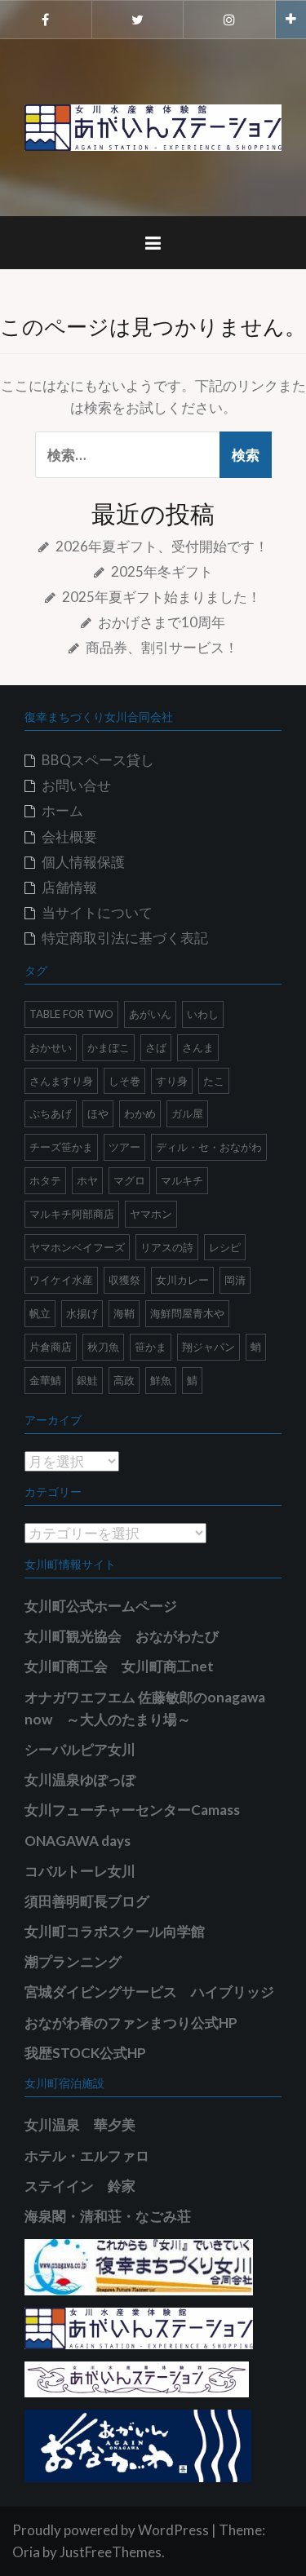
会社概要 (69, 837)
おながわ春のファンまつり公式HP (131, 2023)
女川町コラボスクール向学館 (115, 1931)
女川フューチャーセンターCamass (132, 1810)
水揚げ (82, 1313)
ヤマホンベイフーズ (77, 1247)
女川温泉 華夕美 (80, 2125)
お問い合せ (76, 785)
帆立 (40, 1313)
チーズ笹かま (61, 1147)
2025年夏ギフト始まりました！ (162, 597)
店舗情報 (69, 887)
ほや (98, 1113)
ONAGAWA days (78, 1841)
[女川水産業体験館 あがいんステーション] (153, 126)
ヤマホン (151, 1214)
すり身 (172, 1081)
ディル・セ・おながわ (209, 1147)
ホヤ (87, 1180)
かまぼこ (109, 1047)
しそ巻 (124, 1081)
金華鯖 (45, 1380)
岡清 (235, 1280)
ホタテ (45, 1180)
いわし (203, 1014)
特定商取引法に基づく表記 (125, 938)
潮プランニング (73, 1961)
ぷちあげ (51, 1113)
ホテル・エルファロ (87, 2156)
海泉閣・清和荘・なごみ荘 (108, 2216)
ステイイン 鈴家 (80, 2186)
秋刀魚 (103, 1347)
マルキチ (182, 1180)
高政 (124, 1380)
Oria (26, 2552)
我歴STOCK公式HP (85, 2053)
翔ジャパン (208, 1347)
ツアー (124, 1147)
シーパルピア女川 (80, 1749)
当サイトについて (97, 912)
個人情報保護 (83, 862)
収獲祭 (124, 1280)
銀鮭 (87, 1380)
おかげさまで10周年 (162, 622)
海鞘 (124, 1313)
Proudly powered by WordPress (111, 2530)
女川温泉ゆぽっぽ (80, 1779)
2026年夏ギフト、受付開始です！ (162, 546)
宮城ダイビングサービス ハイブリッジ (149, 1992)
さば (156, 1047)
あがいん (150, 1014)
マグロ (129, 1180)
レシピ (225, 1247)
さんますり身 (61, 1081)
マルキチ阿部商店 (72, 1214)
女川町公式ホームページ (101, 1606)
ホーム (62, 810)
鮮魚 (161, 1380)
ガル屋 (187, 1113)
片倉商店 (51, 1347)
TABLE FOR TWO (71, 1014)
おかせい (51, 1047)
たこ (214, 1081)
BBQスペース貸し (98, 760)
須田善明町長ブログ (87, 1901)
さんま (198, 1047)
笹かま (151, 1347)
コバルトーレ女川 (80, 1871)
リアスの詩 (167, 1247)
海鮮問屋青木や (187, 1313)
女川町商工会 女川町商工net (119, 1666)
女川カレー (182, 1280)
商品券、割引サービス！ (162, 647)
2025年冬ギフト (162, 571)
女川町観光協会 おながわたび (122, 1636)
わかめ (140, 1113)
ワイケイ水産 (61, 1280)
